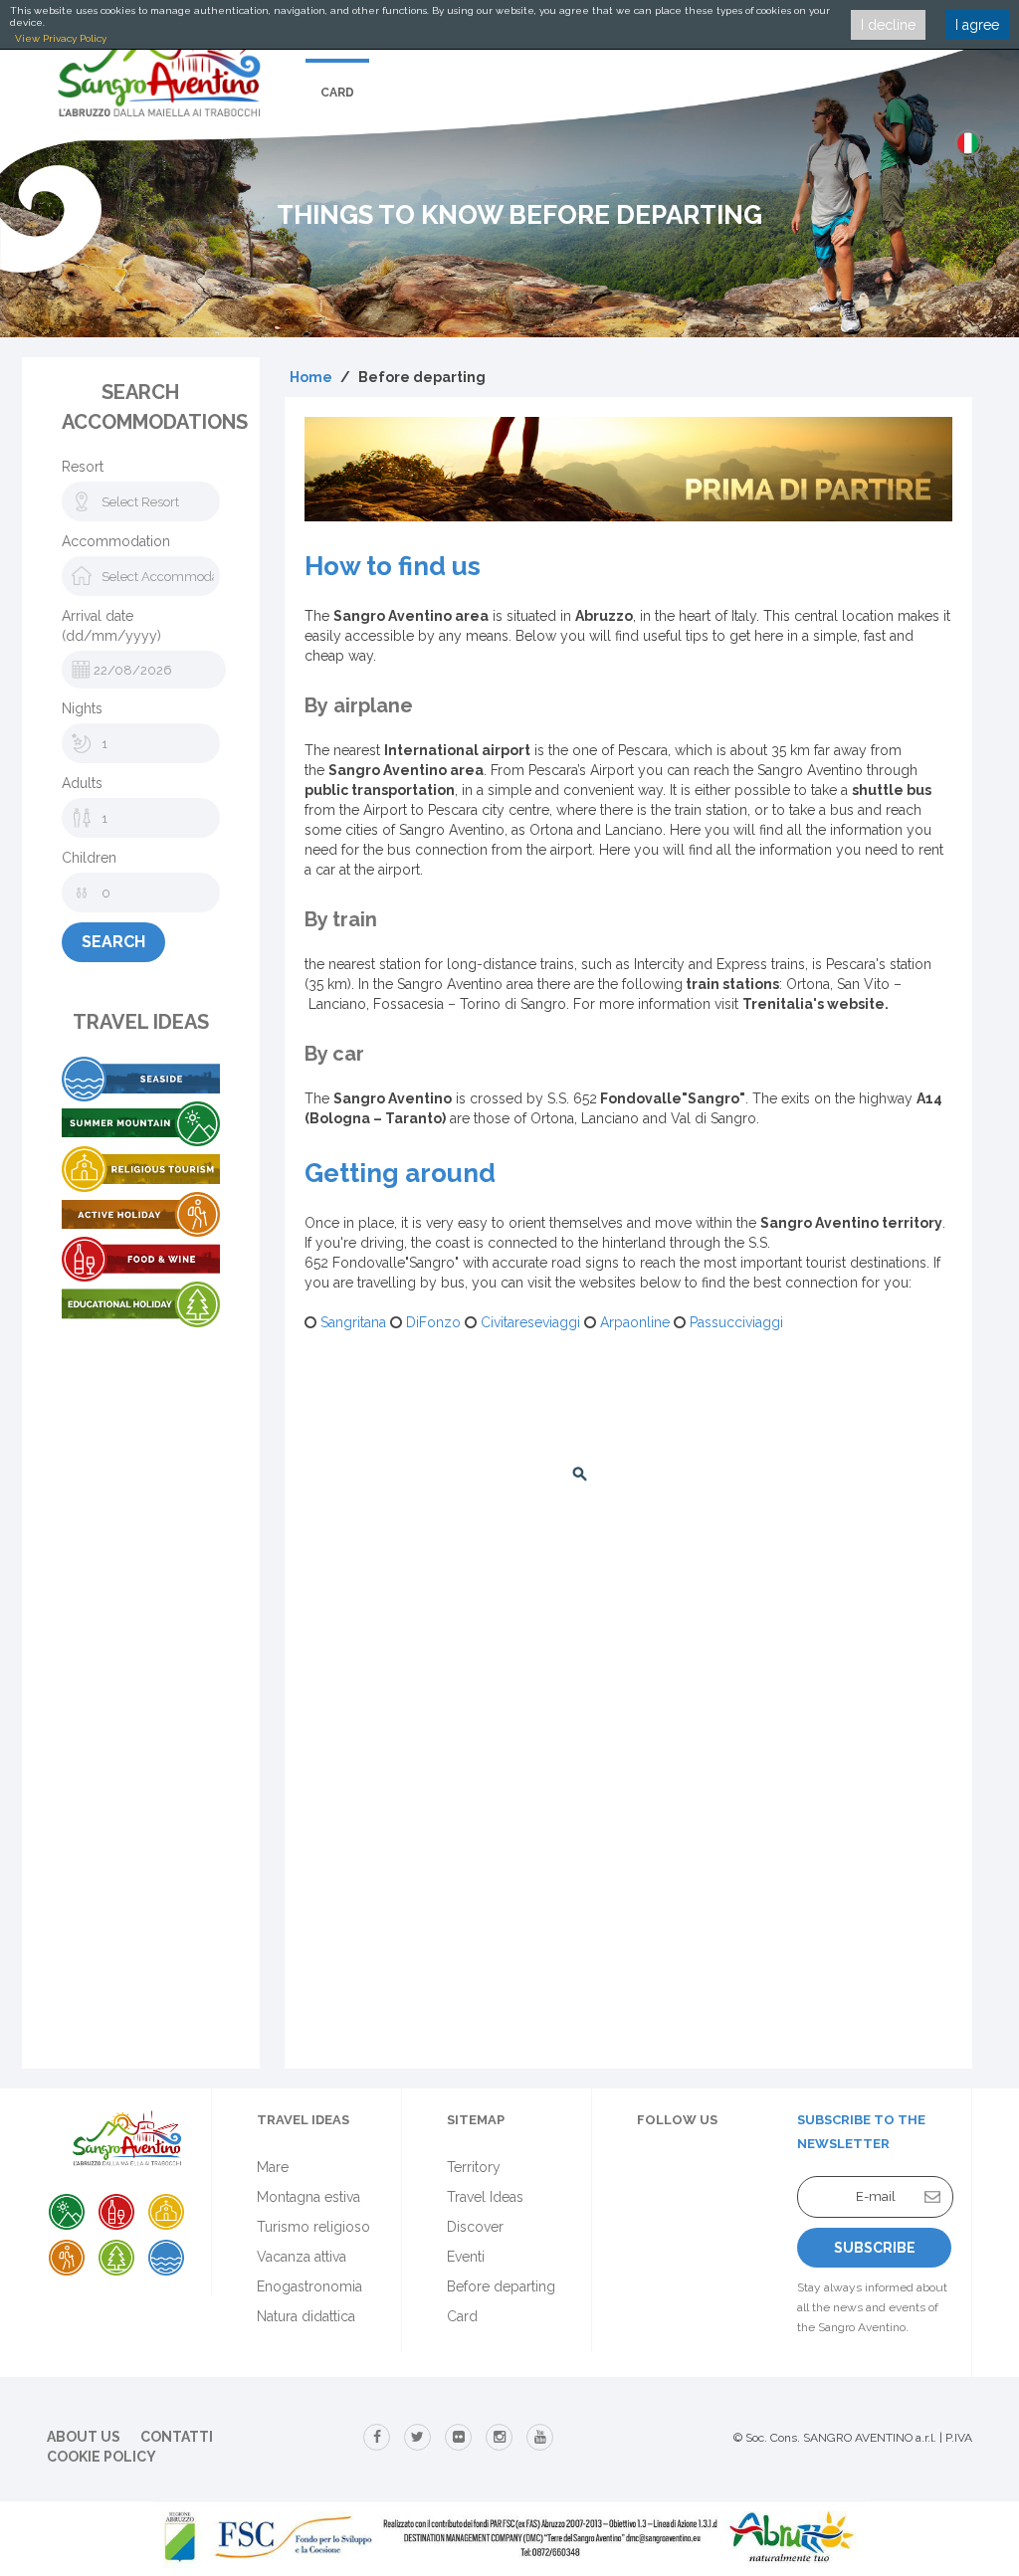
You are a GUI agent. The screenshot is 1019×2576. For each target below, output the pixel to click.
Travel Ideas (485, 2197)
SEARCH (113, 942)
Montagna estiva (308, 2197)
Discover (475, 2227)
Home (311, 377)
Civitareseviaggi (528, 1322)
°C (827, 1475)
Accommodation (116, 541)
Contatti (177, 2437)
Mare (273, 2167)
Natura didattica (306, 2316)
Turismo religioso (313, 2227)
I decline (888, 25)
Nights (82, 708)
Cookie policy (102, 2457)
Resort (83, 467)
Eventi (466, 2257)
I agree (977, 25)
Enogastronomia (309, 2286)
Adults (82, 783)
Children (89, 858)
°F (858, 1475)
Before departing (501, 2286)
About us (84, 2437)
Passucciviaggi (734, 1322)
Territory (474, 2167)
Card (337, 93)
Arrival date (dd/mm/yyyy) (111, 626)
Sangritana (351, 1322)
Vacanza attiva (302, 2257)
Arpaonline (633, 1322)
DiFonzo (431, 1322)
